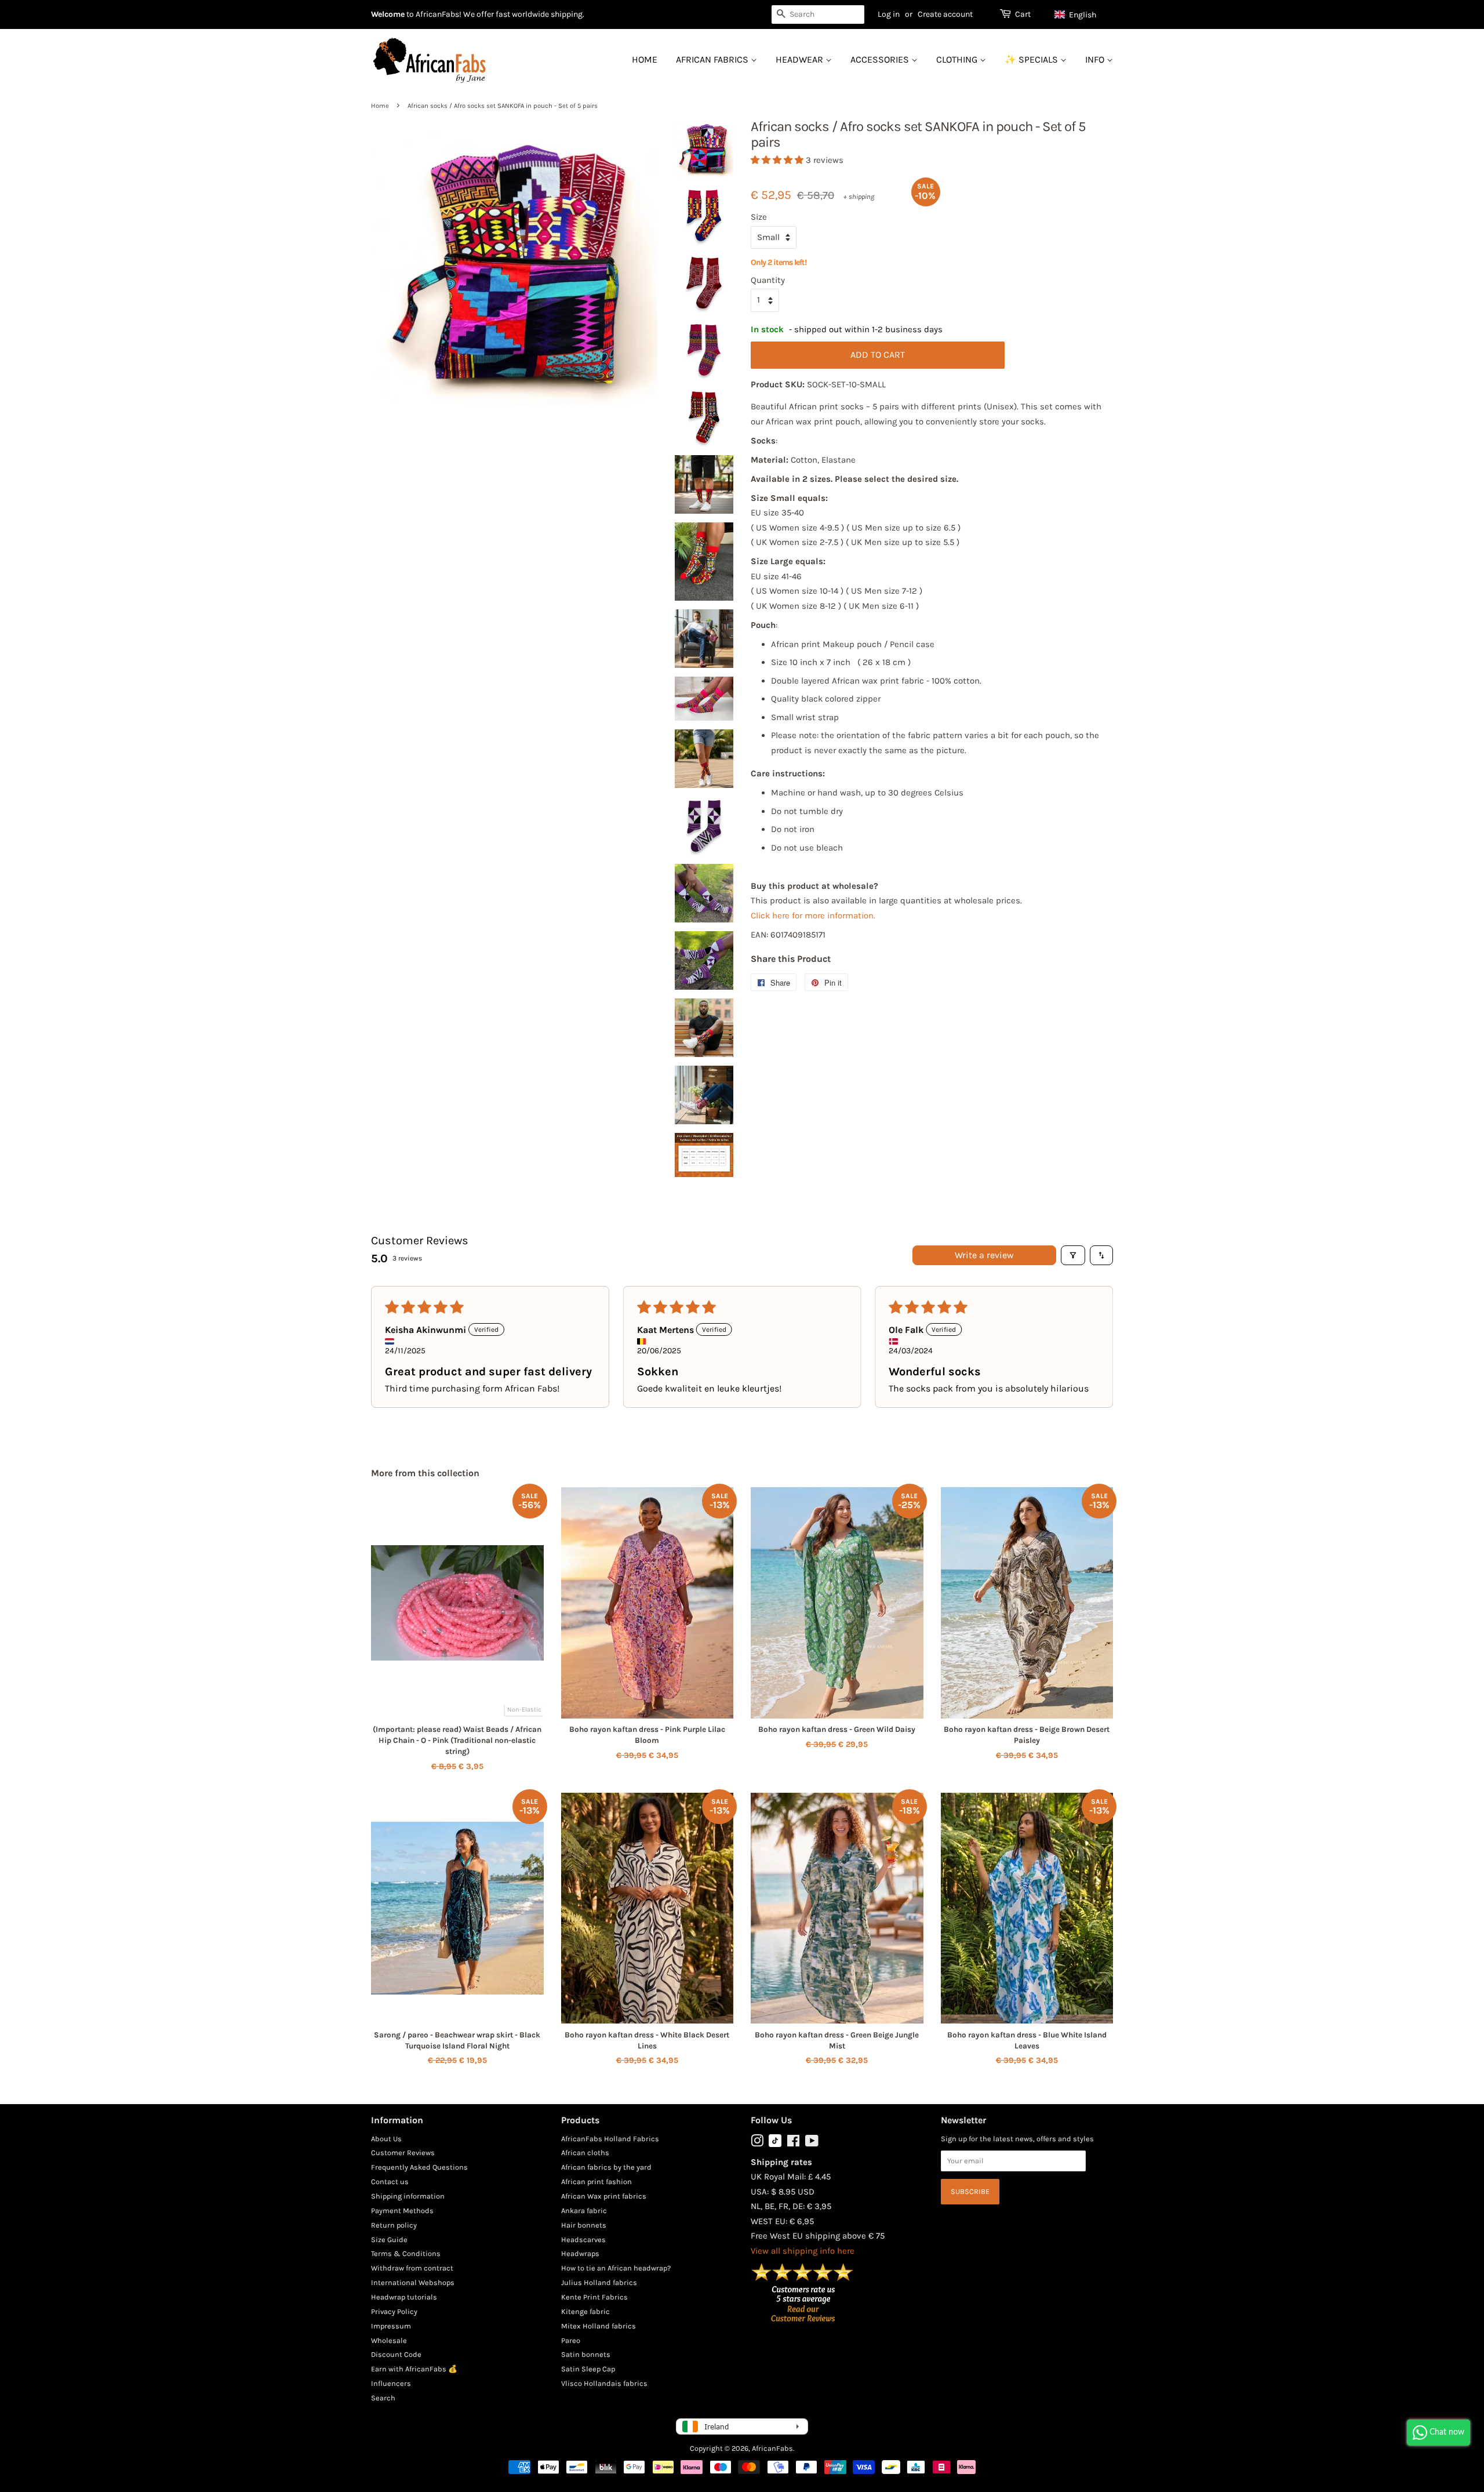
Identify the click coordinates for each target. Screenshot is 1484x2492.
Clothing (958, 59)
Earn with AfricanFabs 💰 (414, 2369)
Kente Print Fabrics (594, 2297)
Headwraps (580, 2253)
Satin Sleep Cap (588, 2369)
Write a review (984, 1255)
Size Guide (389, 2239)
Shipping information (408, 2196)
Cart (1023, 14)
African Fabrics (713, 59)
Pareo (571, 2340)
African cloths (585, 2153)
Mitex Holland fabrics (599, 2326)
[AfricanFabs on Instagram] (757, 2143)
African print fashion (596, 2182)
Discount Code (396, 2354)
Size (759, 217)
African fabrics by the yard (606, 2167)
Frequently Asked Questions (419, 2167)
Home (645, 59)
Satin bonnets (586, 2354)
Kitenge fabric (585, 2311)
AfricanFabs (772, 2448)
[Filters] (1073, 1255)
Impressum (391, 2326)
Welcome (388, 14)
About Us (386, 2139)
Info (1096, 59)
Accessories (881, 59)
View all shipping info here (803, 2251)
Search (383, 2398)
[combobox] (818, 14)
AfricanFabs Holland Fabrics (610, 2139)
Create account (945, 14)
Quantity (768, 280)
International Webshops (413, 2282)
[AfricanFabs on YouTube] (812, 2143)
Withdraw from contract (412, 2268)
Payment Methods (402, 2211)
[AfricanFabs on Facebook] (793, 2143)
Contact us (390, 2182)
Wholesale (389, 2340)
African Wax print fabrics (604, 2196)
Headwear (801, 59)
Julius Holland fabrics (599, 2282)
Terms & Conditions (406, 2253)
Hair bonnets (584, 2225)
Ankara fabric (584, 2211)
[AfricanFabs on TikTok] (775, 2144)
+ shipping (859, 197)
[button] (1081, 14)
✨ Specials (1032, 59)
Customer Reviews (403, 2153)
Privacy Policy (394, 2311)
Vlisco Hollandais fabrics (604, 2383)
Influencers (391, 2383)
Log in (889, 14)
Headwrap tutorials (404, 2297)
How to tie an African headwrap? (616, 2268)
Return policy (394, 2225)
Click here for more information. (813, 916)
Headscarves (583, 2239)
